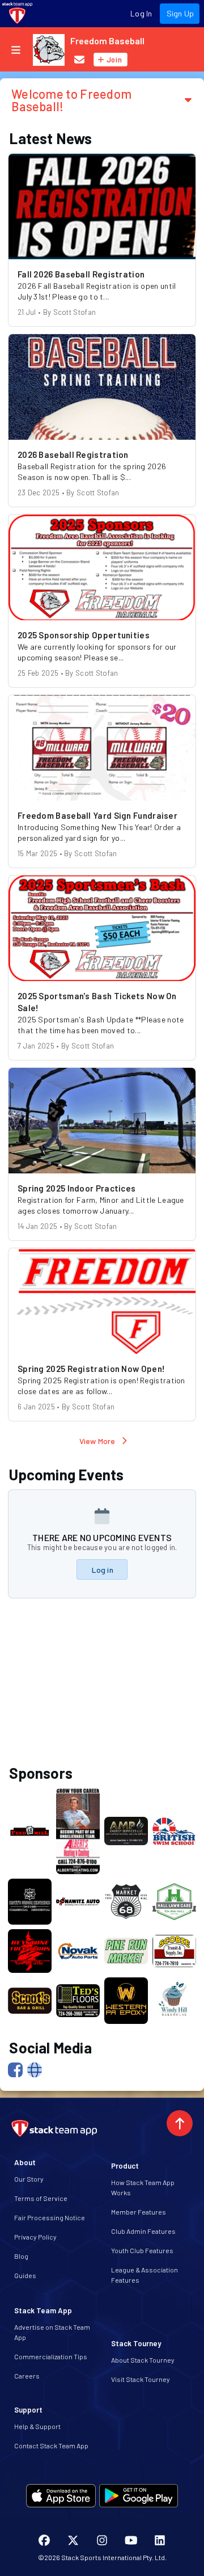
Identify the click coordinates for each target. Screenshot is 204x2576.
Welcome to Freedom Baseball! (71, 100)
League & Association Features (144, 2275)
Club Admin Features (143, 2231)
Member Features (139, 2212)
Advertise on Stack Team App (52, 2332)
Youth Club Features (142, 2250)
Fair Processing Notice (50, 2217)
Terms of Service (41, 2198)
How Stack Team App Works (143, 2187)
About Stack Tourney (143, 2360)
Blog (21, 2256)
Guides (25, 2275)
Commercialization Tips (51, 2356)
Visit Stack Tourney (141, 2379)
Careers (27, 2376)
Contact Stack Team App (51, 2445)
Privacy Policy (35, 2237)
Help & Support (37, 2426)
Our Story (29, 2179)
